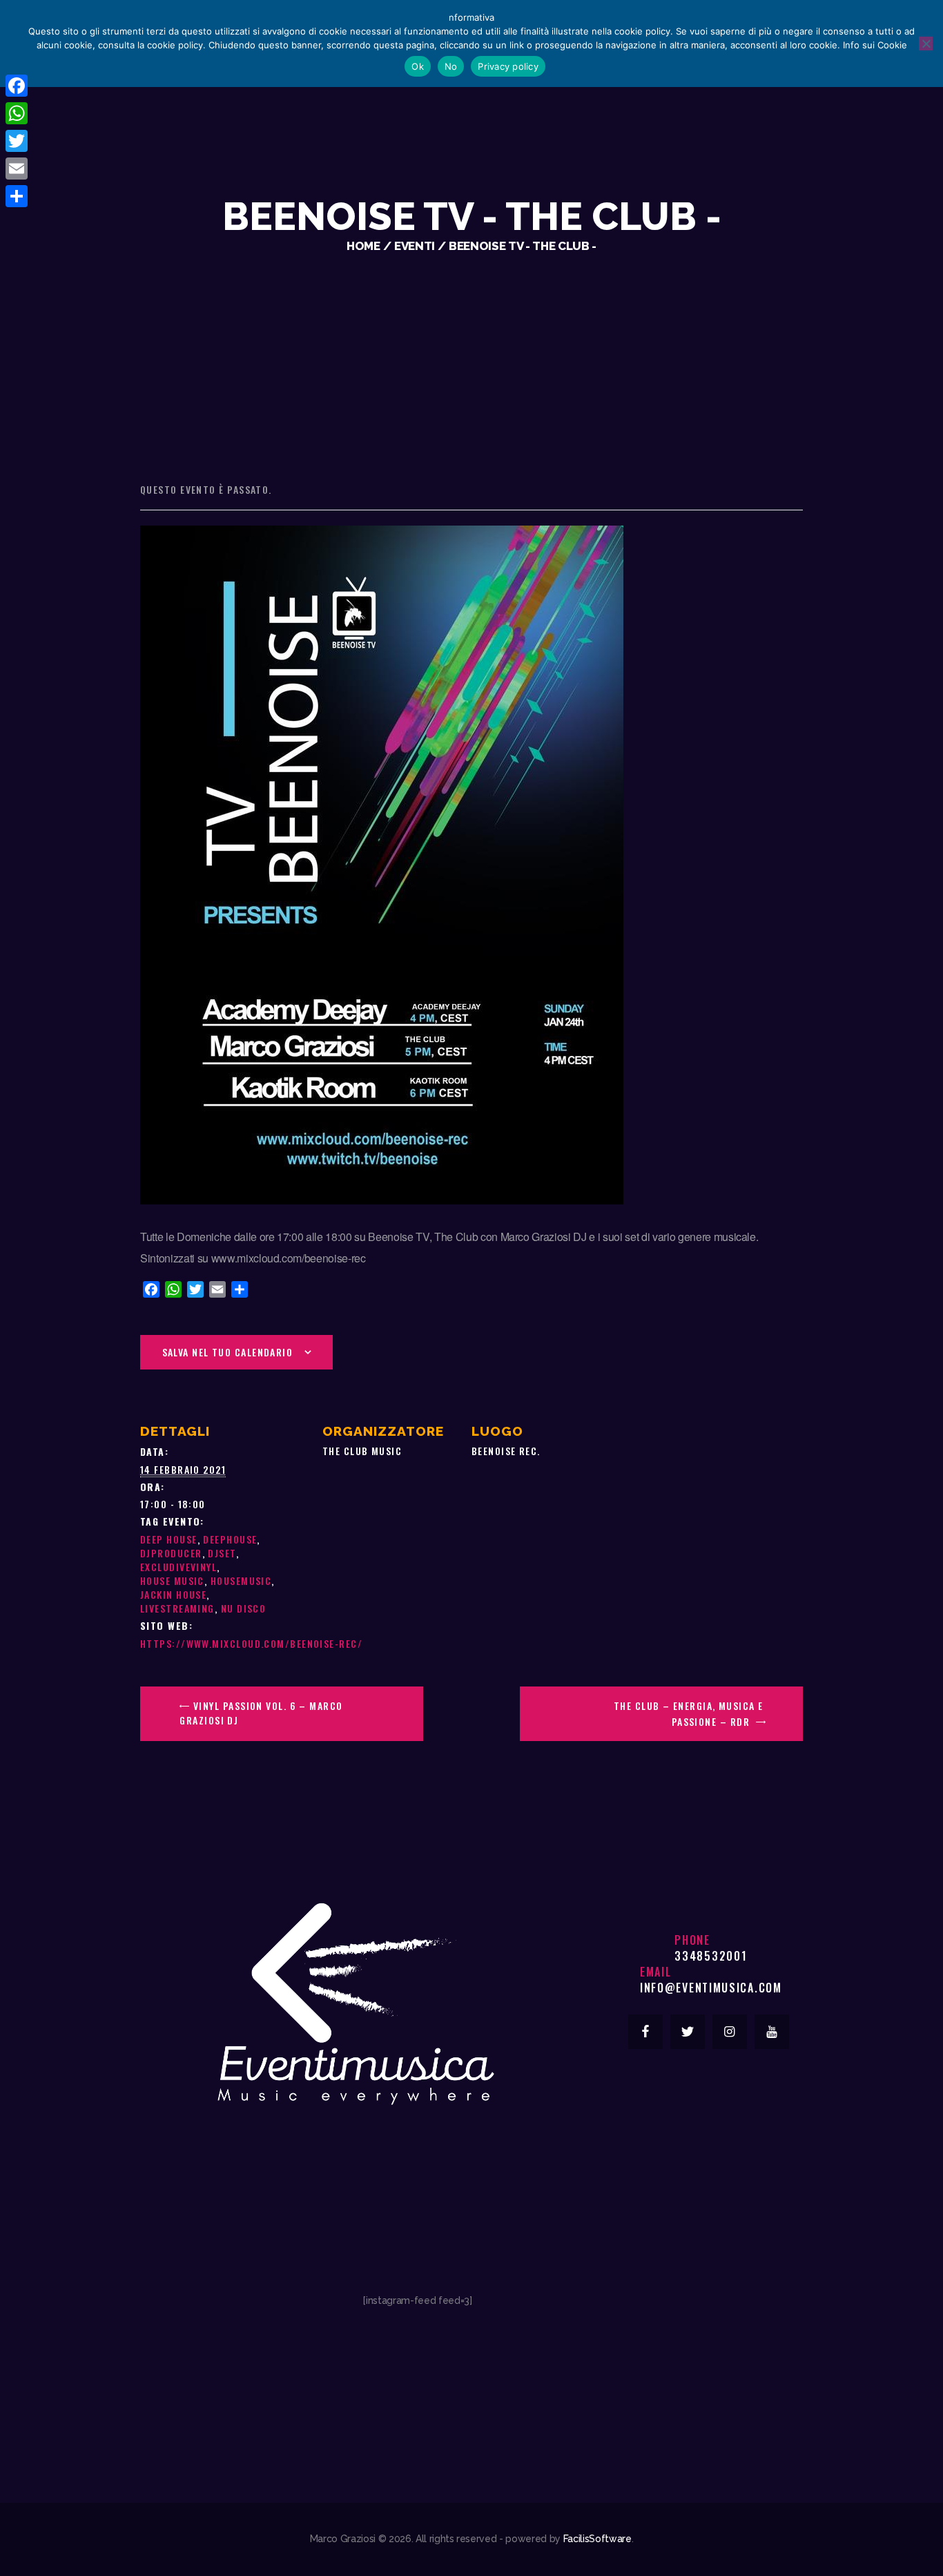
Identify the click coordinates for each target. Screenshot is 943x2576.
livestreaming (177, 1608)
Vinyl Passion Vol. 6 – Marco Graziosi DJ (261, 1713)
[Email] (17, 169)
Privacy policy (508, 66)
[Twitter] (17, 141)
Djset (222, 1553)
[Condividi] (17, 196)
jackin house (173, 1594)
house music (172, 1580)
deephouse (230, 1539)
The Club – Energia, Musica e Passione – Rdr (689, 1713)
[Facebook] (17, 86)
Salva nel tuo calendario (228, 1352)
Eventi (415, 246)
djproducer (171, 1553)
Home (363, 246)
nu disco (244, 1608)
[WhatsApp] (17, 113)
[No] (926, 44)
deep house (169, 1539)
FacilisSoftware (597, 2539)
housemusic (241, 1580)
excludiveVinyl (178, 1567)
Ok (418, 66)
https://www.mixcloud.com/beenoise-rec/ (251, 1643)
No (451, 66)
